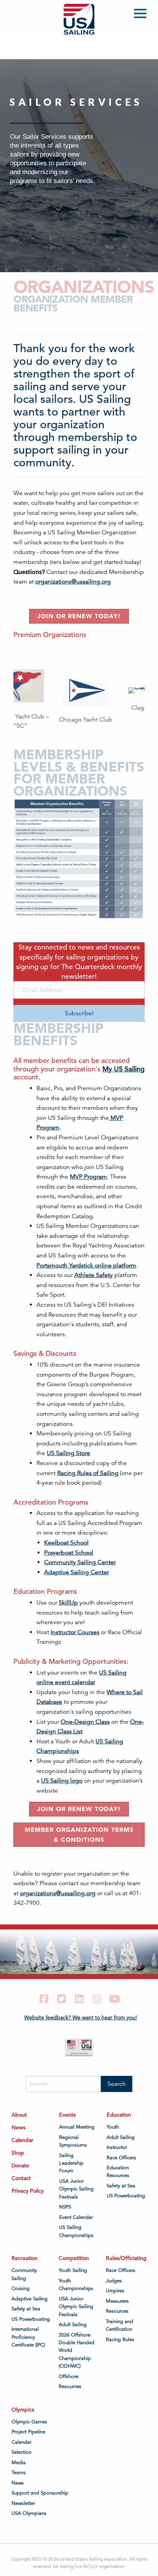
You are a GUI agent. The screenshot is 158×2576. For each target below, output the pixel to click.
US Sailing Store (68, 1453)
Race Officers (121, 2157)
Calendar (22, 2140)
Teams (19, 2473)
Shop (18, 2153)
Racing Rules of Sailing (88, 1473)
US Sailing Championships (76, 2231)
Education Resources (118, 2172)
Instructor (117, 2147)
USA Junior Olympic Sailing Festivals (76, 2189)
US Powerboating (126, 2196)
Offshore (68, 2376)
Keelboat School (66, 1543)
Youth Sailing (73, 2270)
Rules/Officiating (126, 2258)
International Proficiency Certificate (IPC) (28, 2337)
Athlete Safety (94, 1275)
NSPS (65, 2207)
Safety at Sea (121, 2185)
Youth (113, 2127)
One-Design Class (85, 1722)
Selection (21, 2452)
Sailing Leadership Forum (71, 2163)
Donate (20, 2165)
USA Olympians (29, 2513)
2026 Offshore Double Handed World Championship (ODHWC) (77, 2350)
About (19, 2115)
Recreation (25, 2258)
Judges (114, 2280)
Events (67, 2115)
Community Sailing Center (80, 1562)
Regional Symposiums (73, 2141)
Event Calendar (76, 2217)
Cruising (21, 2288)
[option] (36, 697)
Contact (21, 2178)
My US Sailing (123, 1069)
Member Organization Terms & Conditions (79, 1834)
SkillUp (68, 1603)
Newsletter (23, 2503)
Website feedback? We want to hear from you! (81, 2017)
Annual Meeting (77, 2127)
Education (119, 2115)
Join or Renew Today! (79, 616)
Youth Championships (76, 2284)
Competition (74, 2258)
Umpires (115, 2291)
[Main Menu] (142, 15)
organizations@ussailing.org (73, 582)
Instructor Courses (75, 1632)
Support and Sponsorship (40, 2493)
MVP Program (88, 1177)
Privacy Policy (28, 2191)
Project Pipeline (28, 2432)
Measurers (117, 2301)
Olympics (23, 2409)
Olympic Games (29, 2421)
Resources (70, 2386)
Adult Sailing (121, 2137)
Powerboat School (69, 1553)
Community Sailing (24, 2274)
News (18, 2127)
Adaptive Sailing (30, 2298)
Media (19, 2462)
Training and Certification (119, 2325)
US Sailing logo (62, 1781)
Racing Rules (120, 2339)
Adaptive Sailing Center (77, 1572)
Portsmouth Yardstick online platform (86, 1266)
